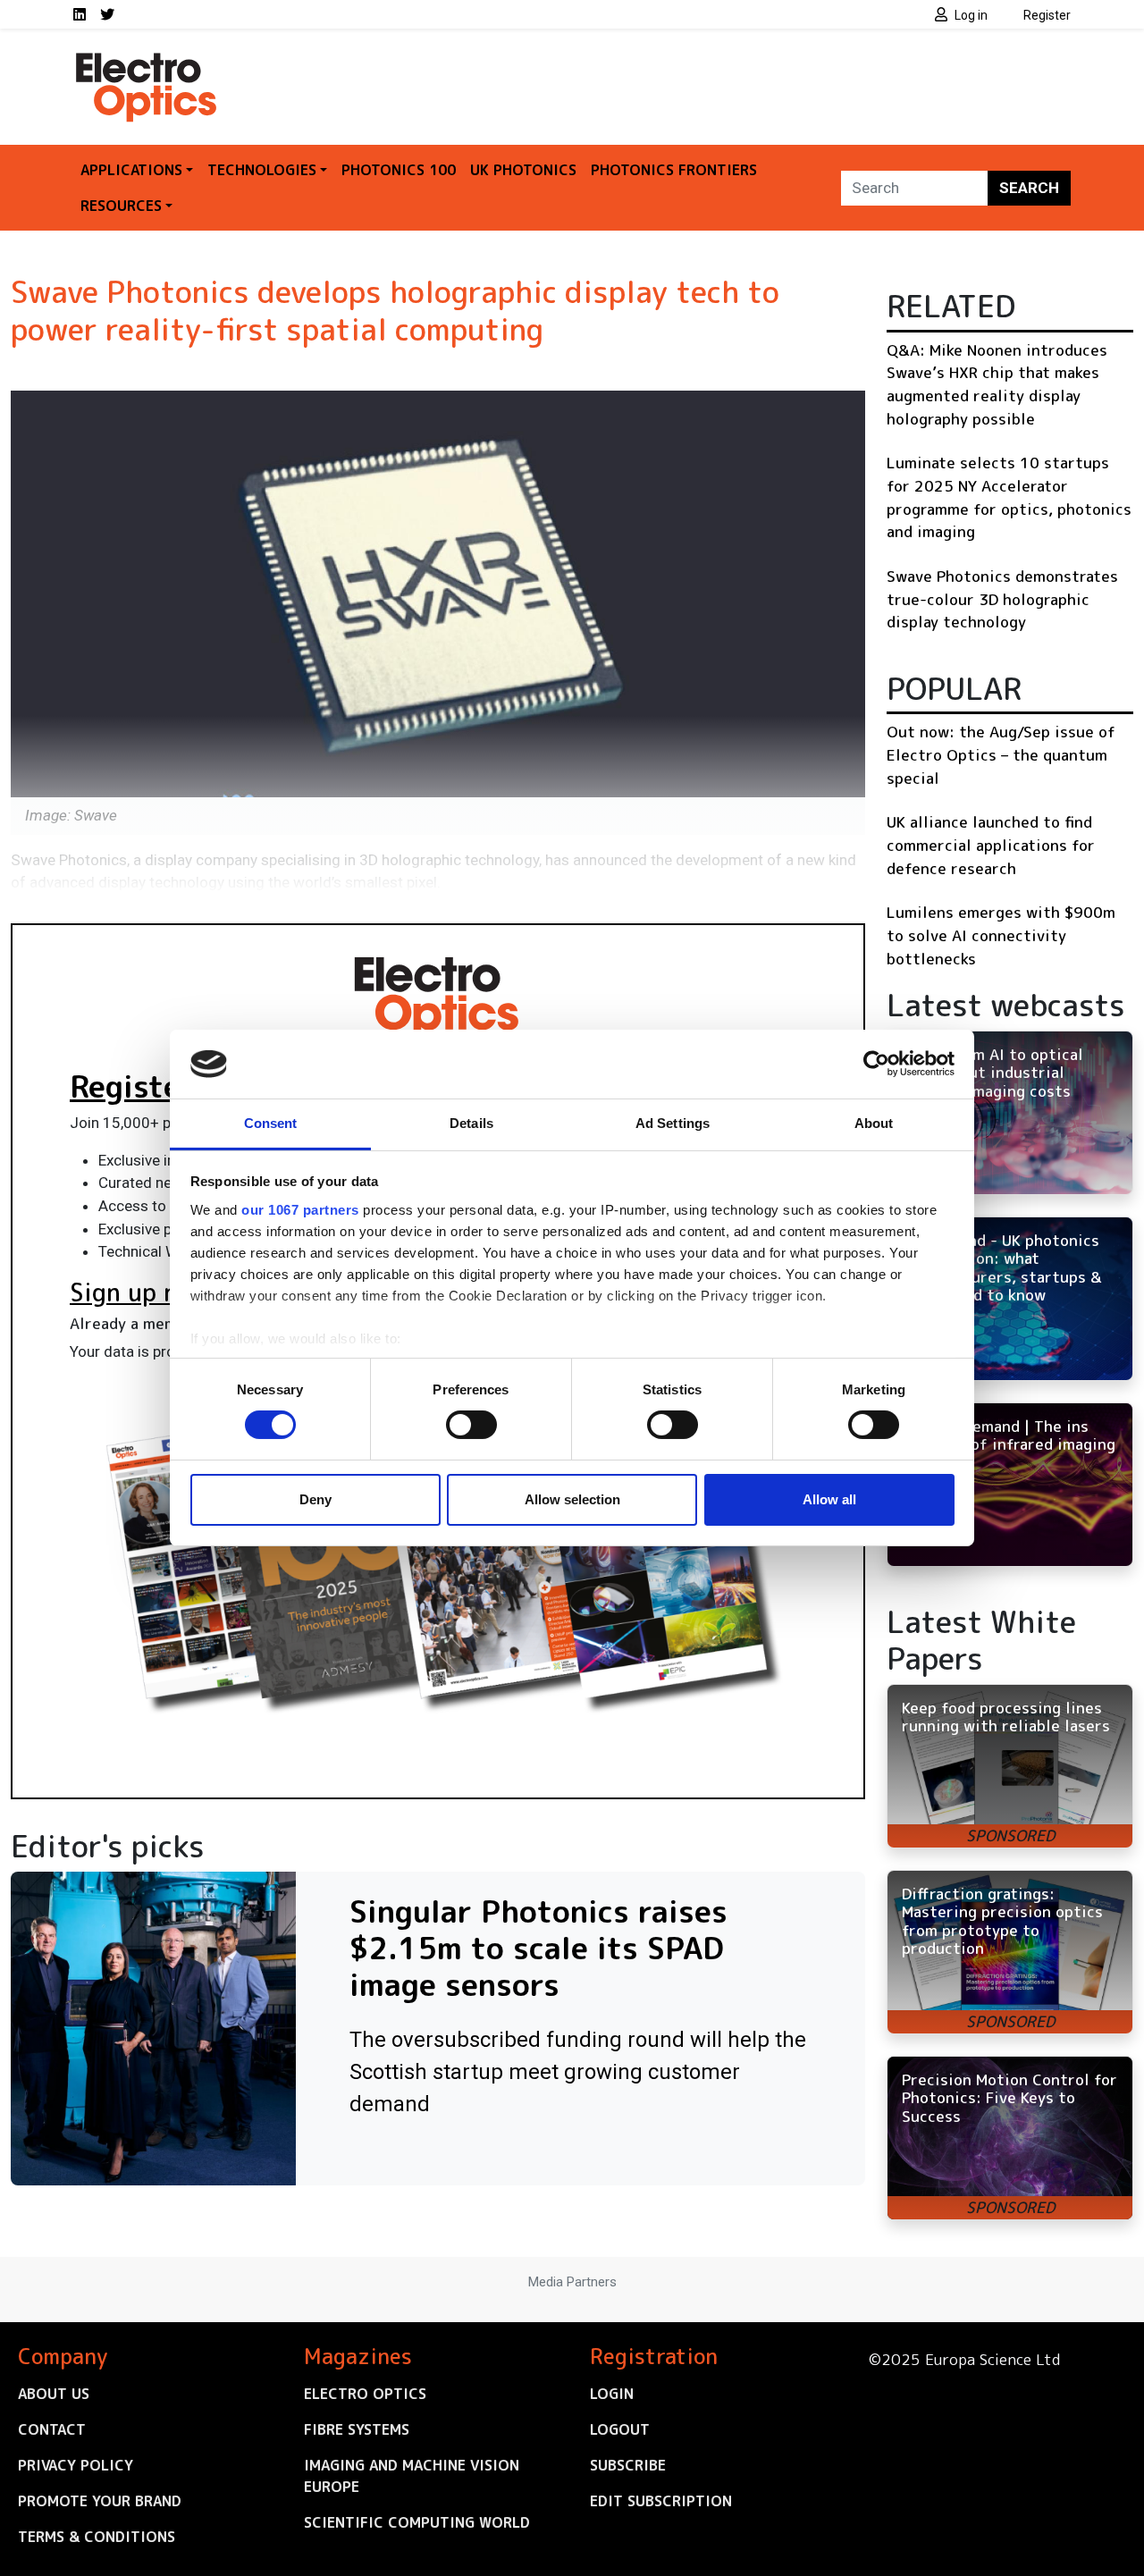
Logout (620, 2429)
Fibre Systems (357, 2429)
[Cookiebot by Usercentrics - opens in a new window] (876, 1064)
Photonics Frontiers (674, 170)
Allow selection (572, 1499)
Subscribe (628, 2465)
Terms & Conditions (97, 2537)
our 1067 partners (300, 1210)
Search (1029, 188)
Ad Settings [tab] (673, 1123)
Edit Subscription (661, 2501)
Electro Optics (365, 2394)
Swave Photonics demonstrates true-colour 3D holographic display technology (1002, 599)
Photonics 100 (399, 170)
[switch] (471, 1425)
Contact (52, 2429)
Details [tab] (471, 1123)
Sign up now (140, 1292)
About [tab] (874, 1123)
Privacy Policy (76, 2465)
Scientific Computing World (417, 2522)
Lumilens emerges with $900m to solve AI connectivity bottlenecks (1001, 935)
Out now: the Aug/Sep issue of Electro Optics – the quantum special (1001, 754)
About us (54, 2394)
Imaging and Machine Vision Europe (412, 2476)
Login (612, 2394)
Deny (315, 1499)
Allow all (829, 1499)
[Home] (147, 61)
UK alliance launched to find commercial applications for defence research (991, 845)
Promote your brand (100, 2501)
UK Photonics (523, 170)
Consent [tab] (271, 1123)
